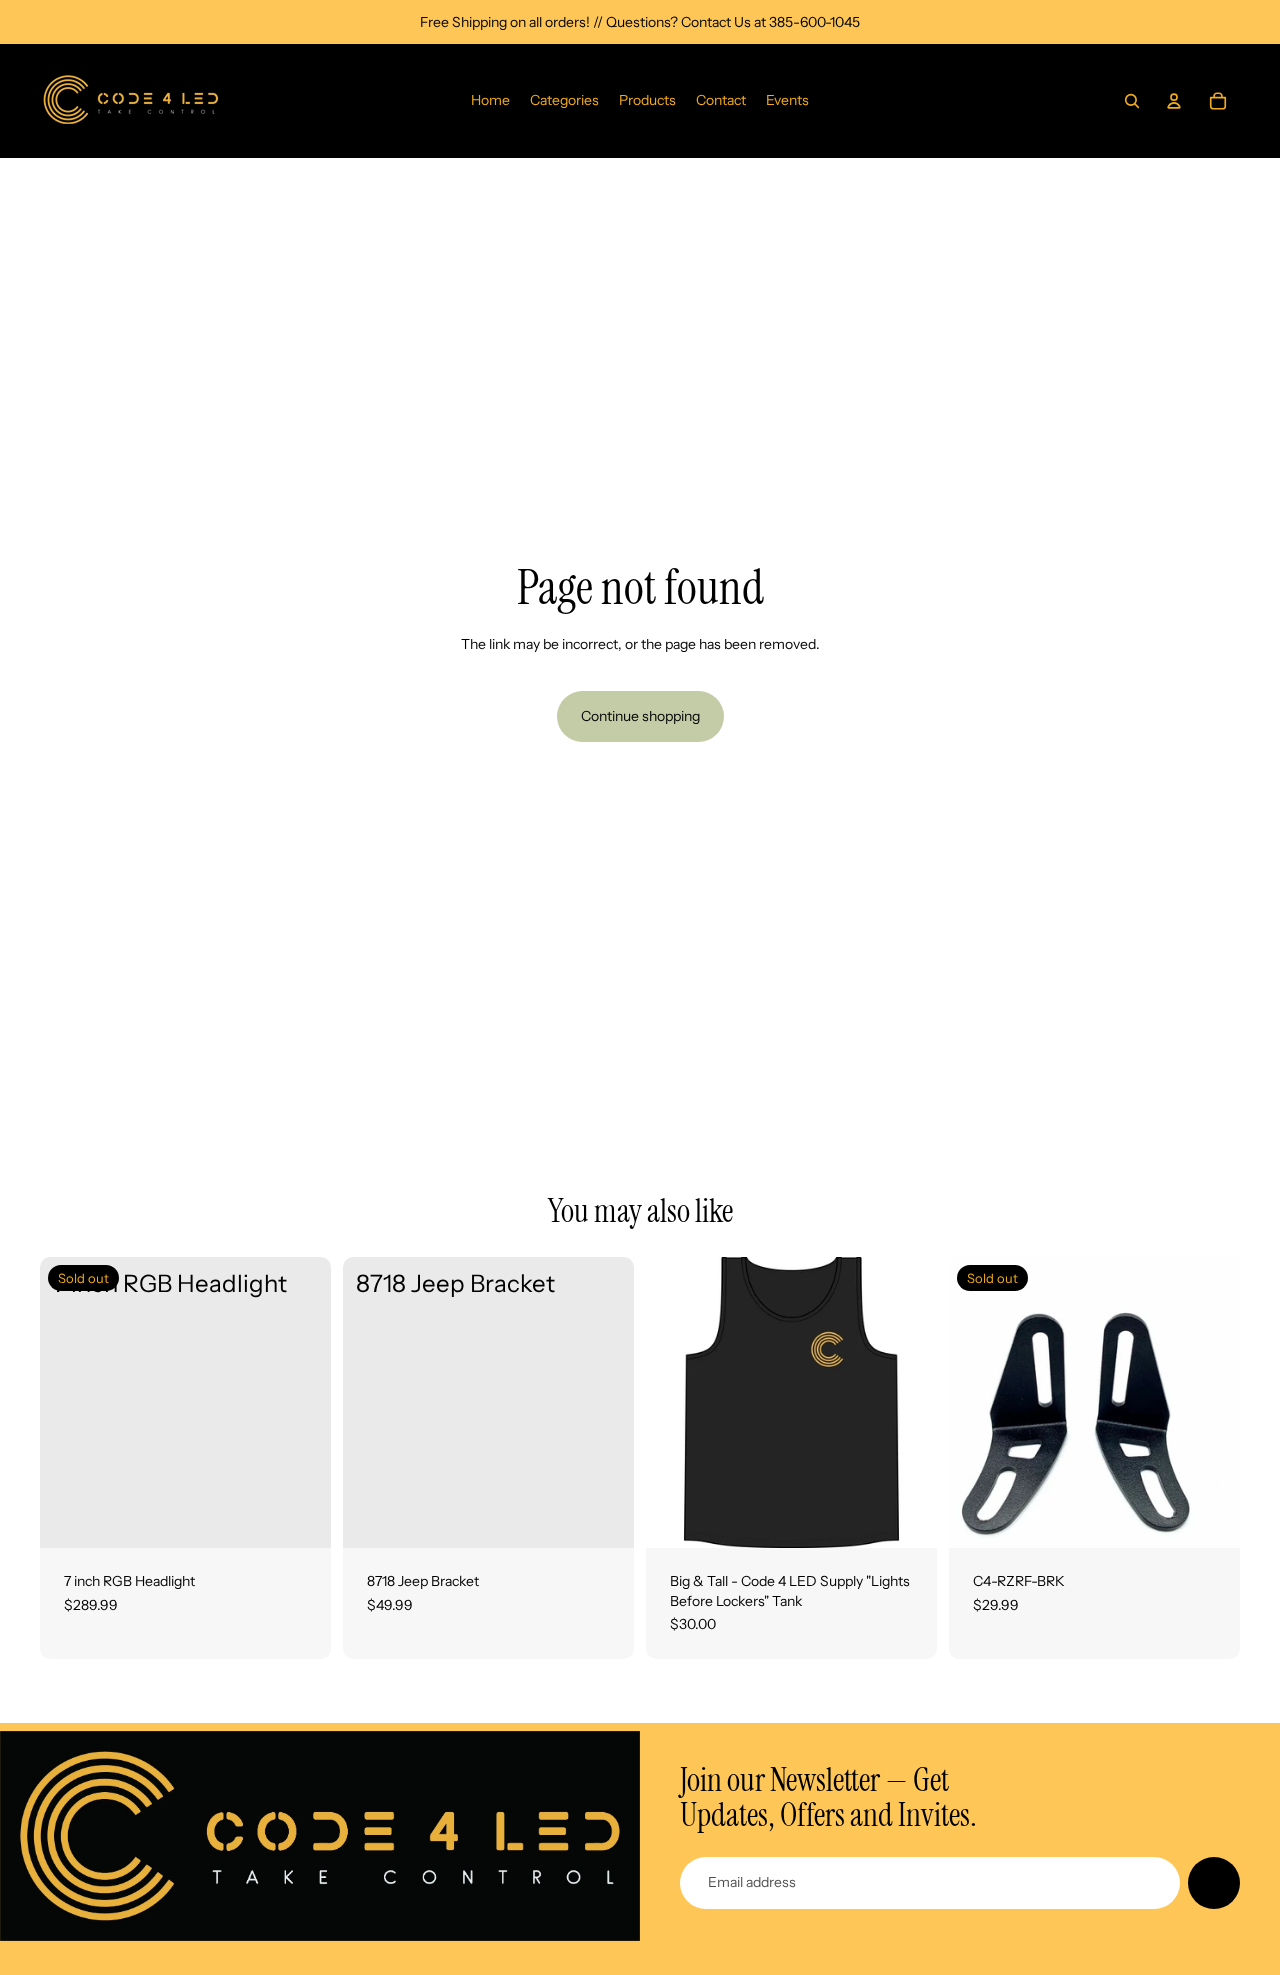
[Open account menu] (1174, 101)
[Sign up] (1214, 1883)
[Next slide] (907, 1403)
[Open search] (1132, 101)
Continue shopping (640, 716)
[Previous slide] (676, 1403)
